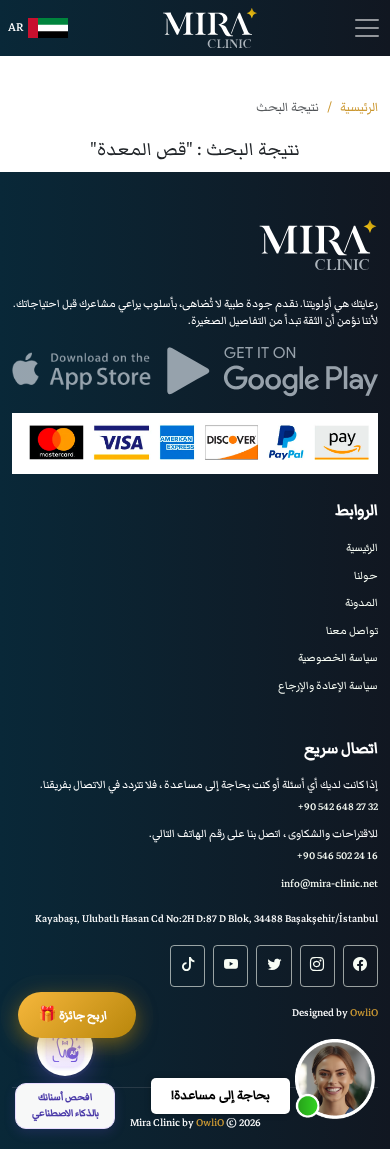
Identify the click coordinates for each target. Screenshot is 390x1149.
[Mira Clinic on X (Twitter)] (273, 966)
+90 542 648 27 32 (338, 806)
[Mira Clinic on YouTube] (230, 966)
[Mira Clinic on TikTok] (187, 966)
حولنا (366, 575)
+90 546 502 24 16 (337, 855)
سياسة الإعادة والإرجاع (328, 685)
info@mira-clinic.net (329, 883)
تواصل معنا (352, 630)
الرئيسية (362, 547)
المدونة (361, 602)
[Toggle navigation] (367, 28)
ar (16, 27)
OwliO (364, 1012)
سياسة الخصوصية (338, 657)
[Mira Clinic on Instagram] (317, 966)
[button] (335, 1079)
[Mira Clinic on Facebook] (360, 966)
